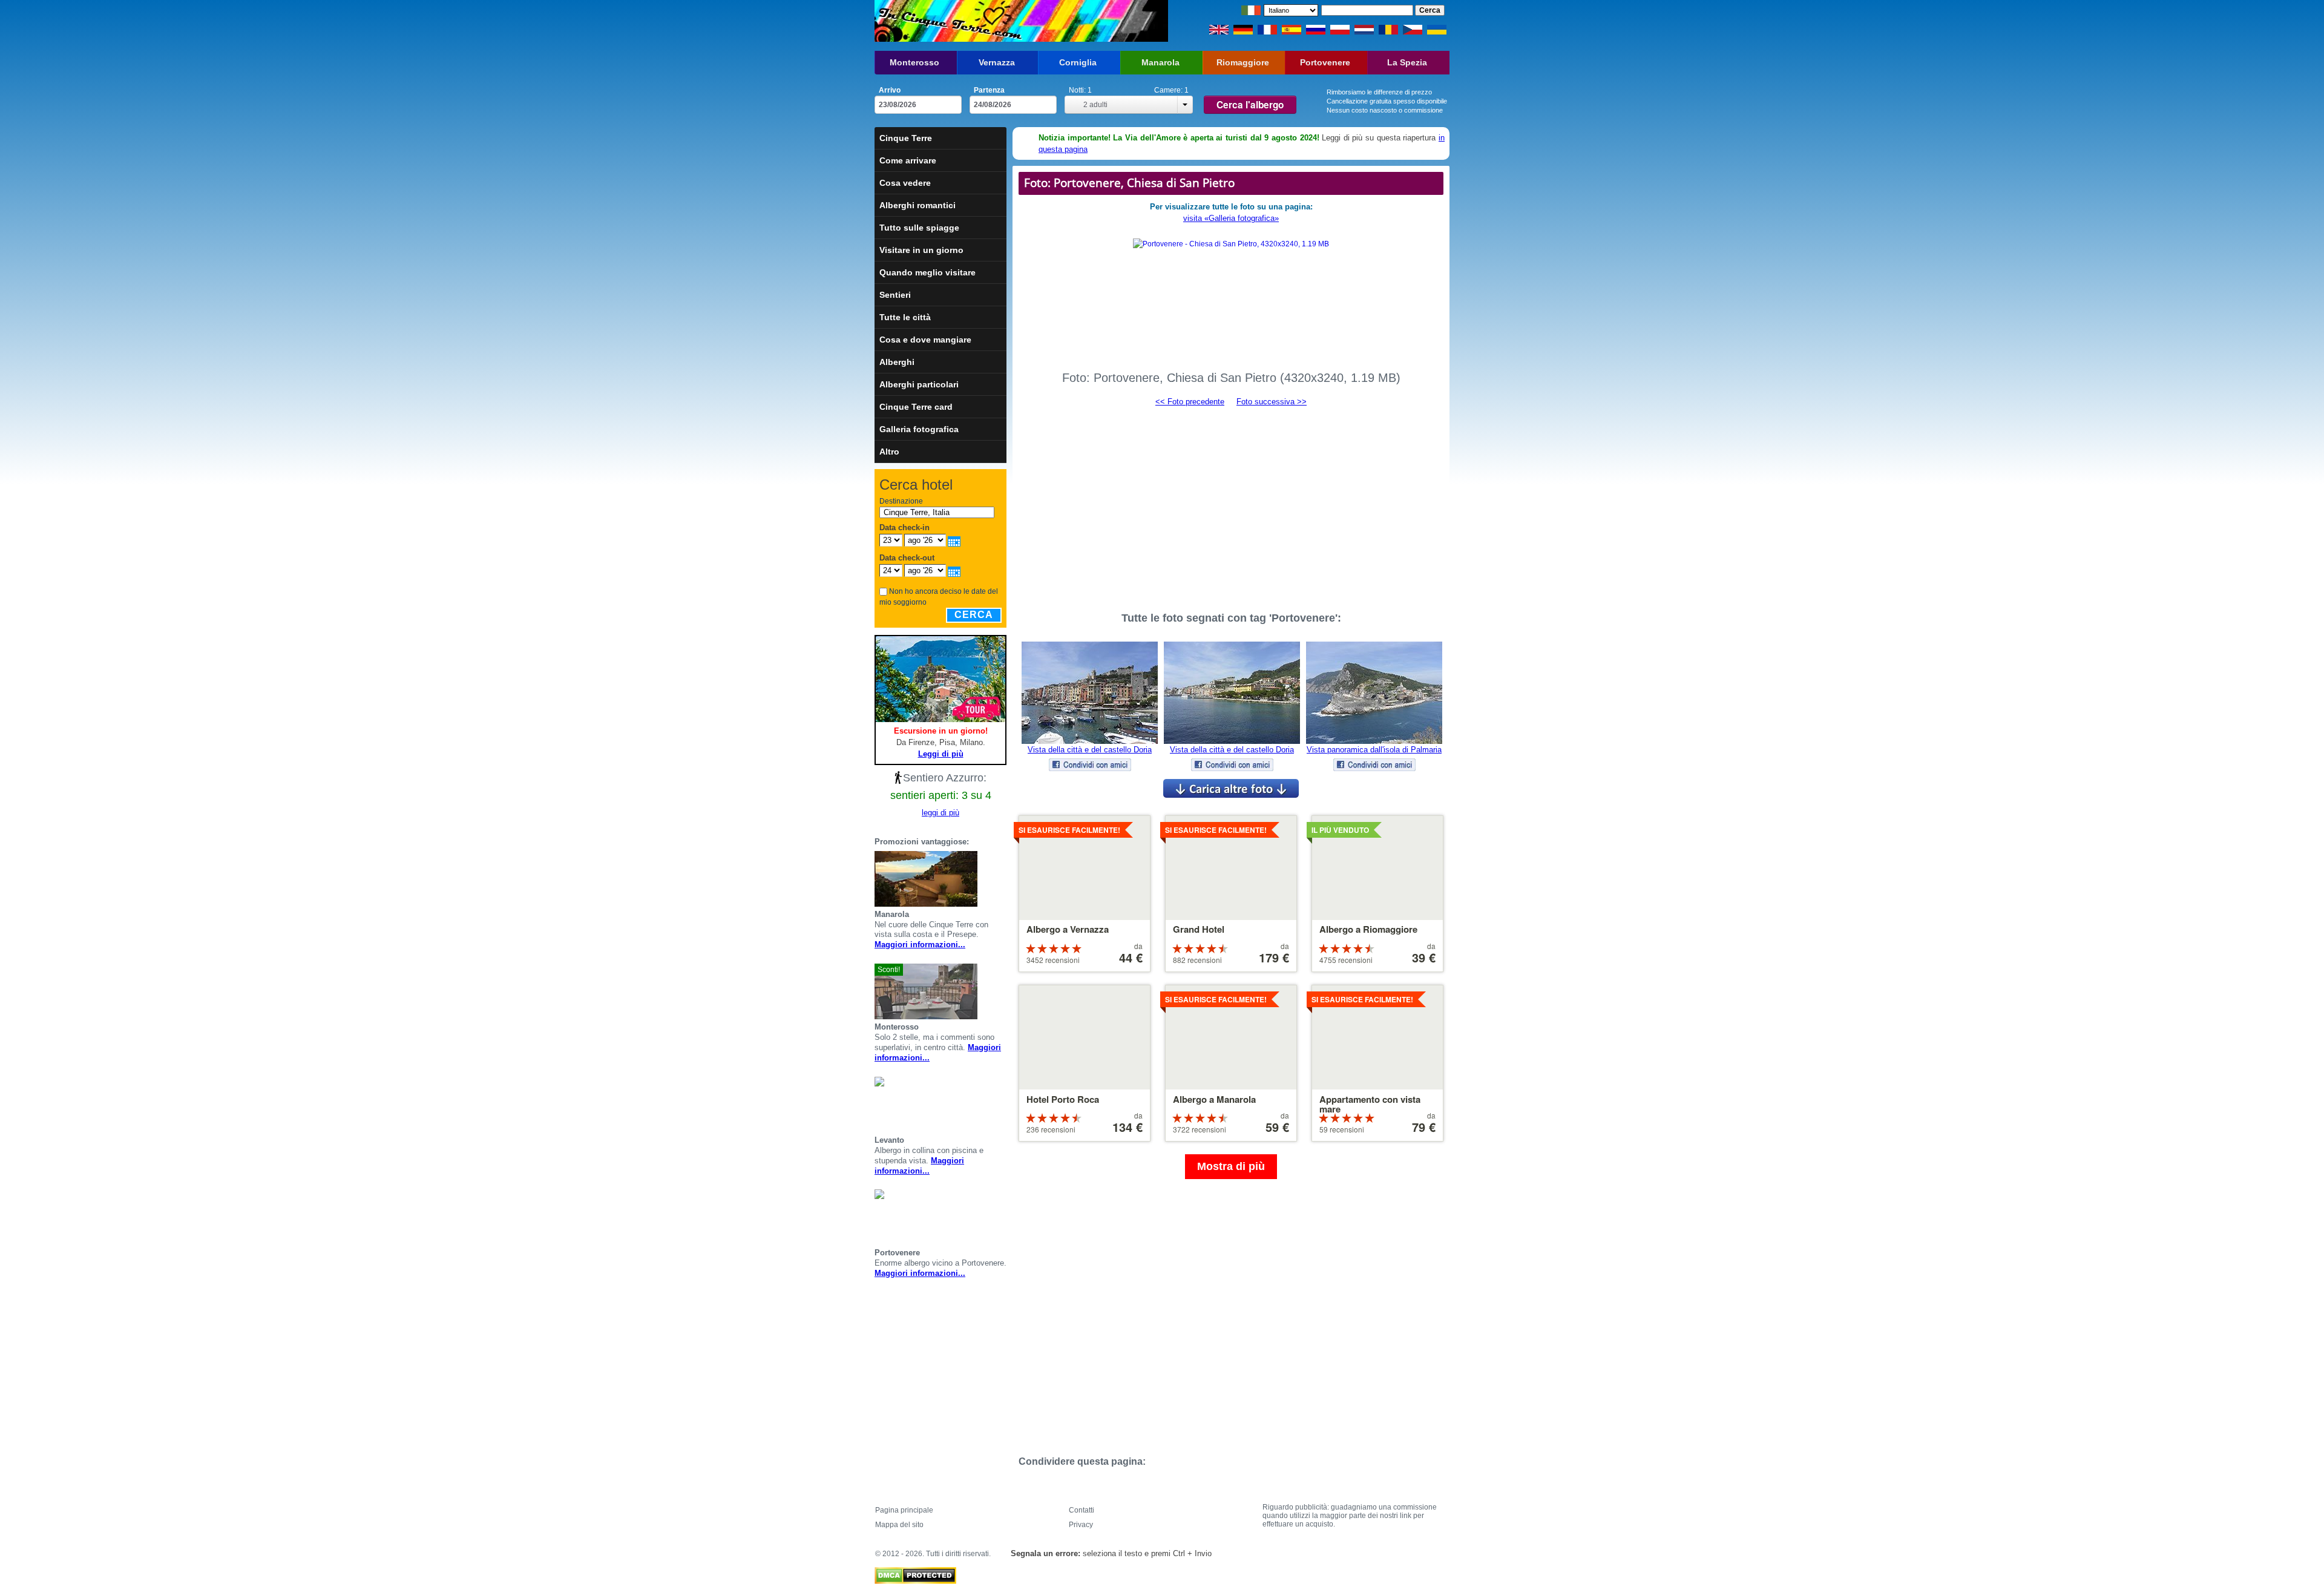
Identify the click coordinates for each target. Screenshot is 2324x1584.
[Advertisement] (1231, 504)
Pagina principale (904, 1510)
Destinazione (901, 501)
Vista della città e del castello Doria (1090, 750)
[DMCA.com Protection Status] (915, 1572)
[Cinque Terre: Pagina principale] (949, 21)
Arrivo (890, 90)
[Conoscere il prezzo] (1002, 879)
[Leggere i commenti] (987, 879)
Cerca (974, 615)
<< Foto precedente (1190, 402)
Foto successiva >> (1272, 402)
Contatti (1082, 1510)
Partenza (989, 90)
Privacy (1081, 1525)
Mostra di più (1231, 1166)
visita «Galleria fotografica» (1231, 218)
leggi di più (940, 813)
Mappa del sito (899, 1525)
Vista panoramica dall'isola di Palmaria (1374, 750)
